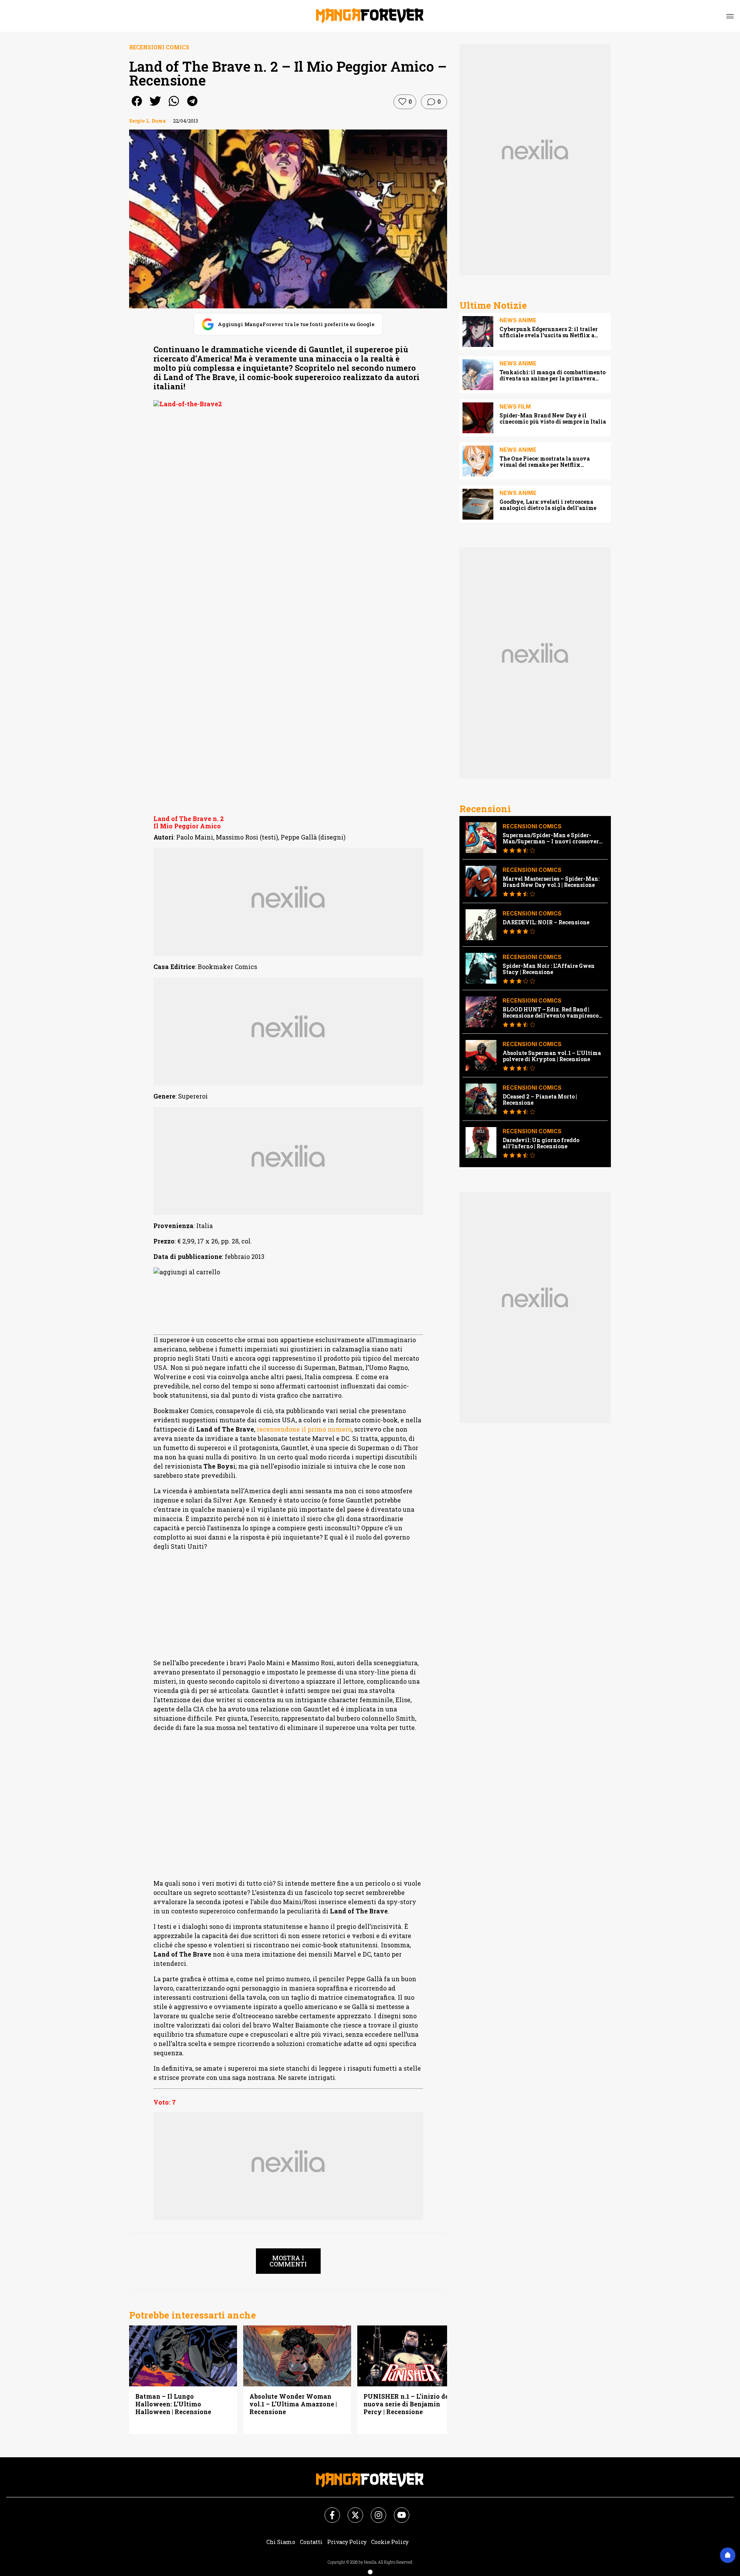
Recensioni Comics (159, 47)
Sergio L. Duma (147, 121)
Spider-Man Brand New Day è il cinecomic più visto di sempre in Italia (553, 419)
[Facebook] (328, 2510)
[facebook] (137, 106)
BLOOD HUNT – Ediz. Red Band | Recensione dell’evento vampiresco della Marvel (551, 1013)
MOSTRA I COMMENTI (288, 2261)
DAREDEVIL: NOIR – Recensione (546, 922)
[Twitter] (351, 2510)
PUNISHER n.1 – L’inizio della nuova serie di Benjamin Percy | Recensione (410, 2404)
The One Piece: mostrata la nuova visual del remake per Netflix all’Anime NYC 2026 (545, 462)
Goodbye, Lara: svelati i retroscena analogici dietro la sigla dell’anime (548, 505)
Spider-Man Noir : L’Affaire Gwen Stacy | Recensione (549, 969)
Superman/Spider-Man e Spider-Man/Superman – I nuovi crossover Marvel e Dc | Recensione (551, 838)
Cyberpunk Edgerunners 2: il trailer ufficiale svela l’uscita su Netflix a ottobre (549, 332)
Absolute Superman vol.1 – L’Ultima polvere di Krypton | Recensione (552, 1056)
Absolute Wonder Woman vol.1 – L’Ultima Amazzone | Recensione (293, 2404)
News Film (515, 406)
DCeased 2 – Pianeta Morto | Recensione (540, 1100)
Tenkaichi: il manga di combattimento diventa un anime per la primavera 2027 (552, 375)
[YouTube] (397, 2510)
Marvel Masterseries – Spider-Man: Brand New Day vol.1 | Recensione (551, 882)
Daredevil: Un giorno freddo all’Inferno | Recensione (541, 1143)
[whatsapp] (174, 106)
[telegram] (192, 106)
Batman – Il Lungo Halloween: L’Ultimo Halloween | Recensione (173, 2404)
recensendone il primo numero (304, 1429)
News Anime (518, 320)
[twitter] (155, 106)
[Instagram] (374, 2510)
